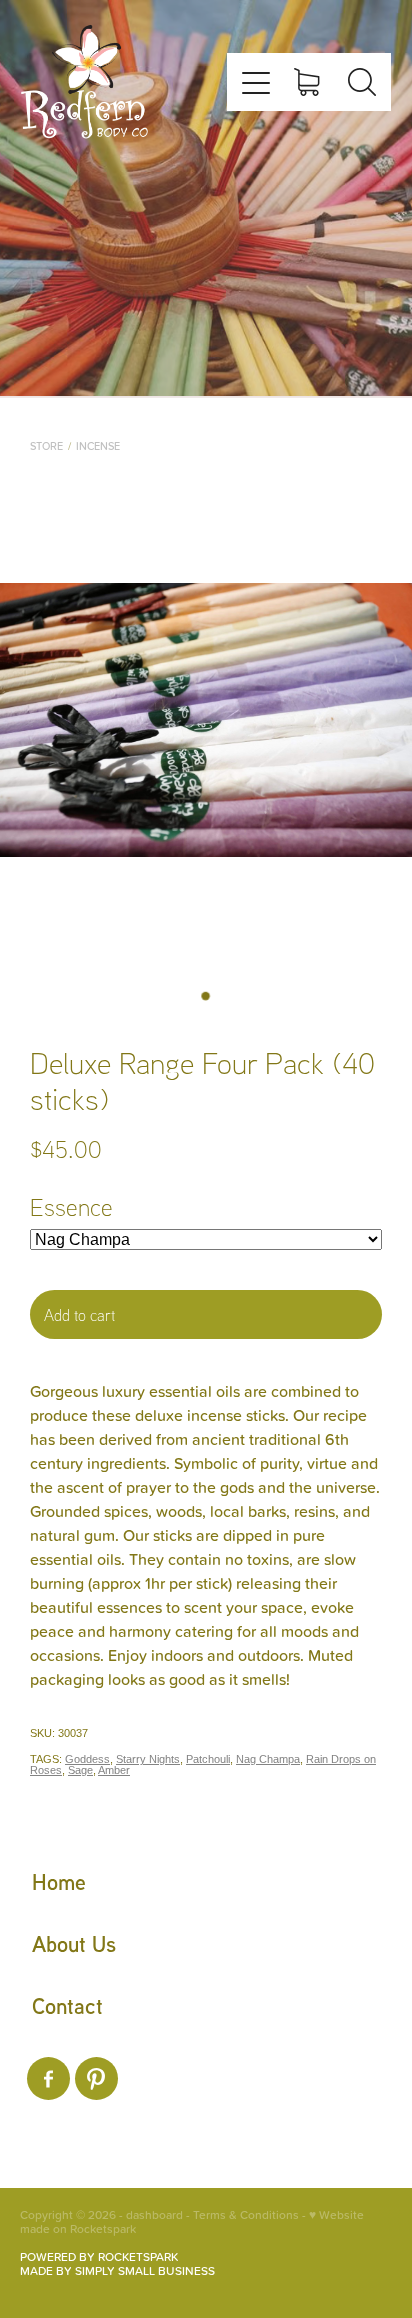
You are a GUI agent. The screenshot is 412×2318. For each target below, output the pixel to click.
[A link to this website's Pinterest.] (96, 2078)
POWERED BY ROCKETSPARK (99, 2256)
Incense (98, 446)
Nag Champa (268, 1759)
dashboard (154, 2214)
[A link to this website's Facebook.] (48, 2078)
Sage (80, 1770)
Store (46, 446)
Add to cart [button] (79, 1315)
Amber (114, 1770)
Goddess (87, 1759)
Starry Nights (148, 1759)
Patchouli (208, 1759)
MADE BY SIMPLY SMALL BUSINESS (117, 2270)
